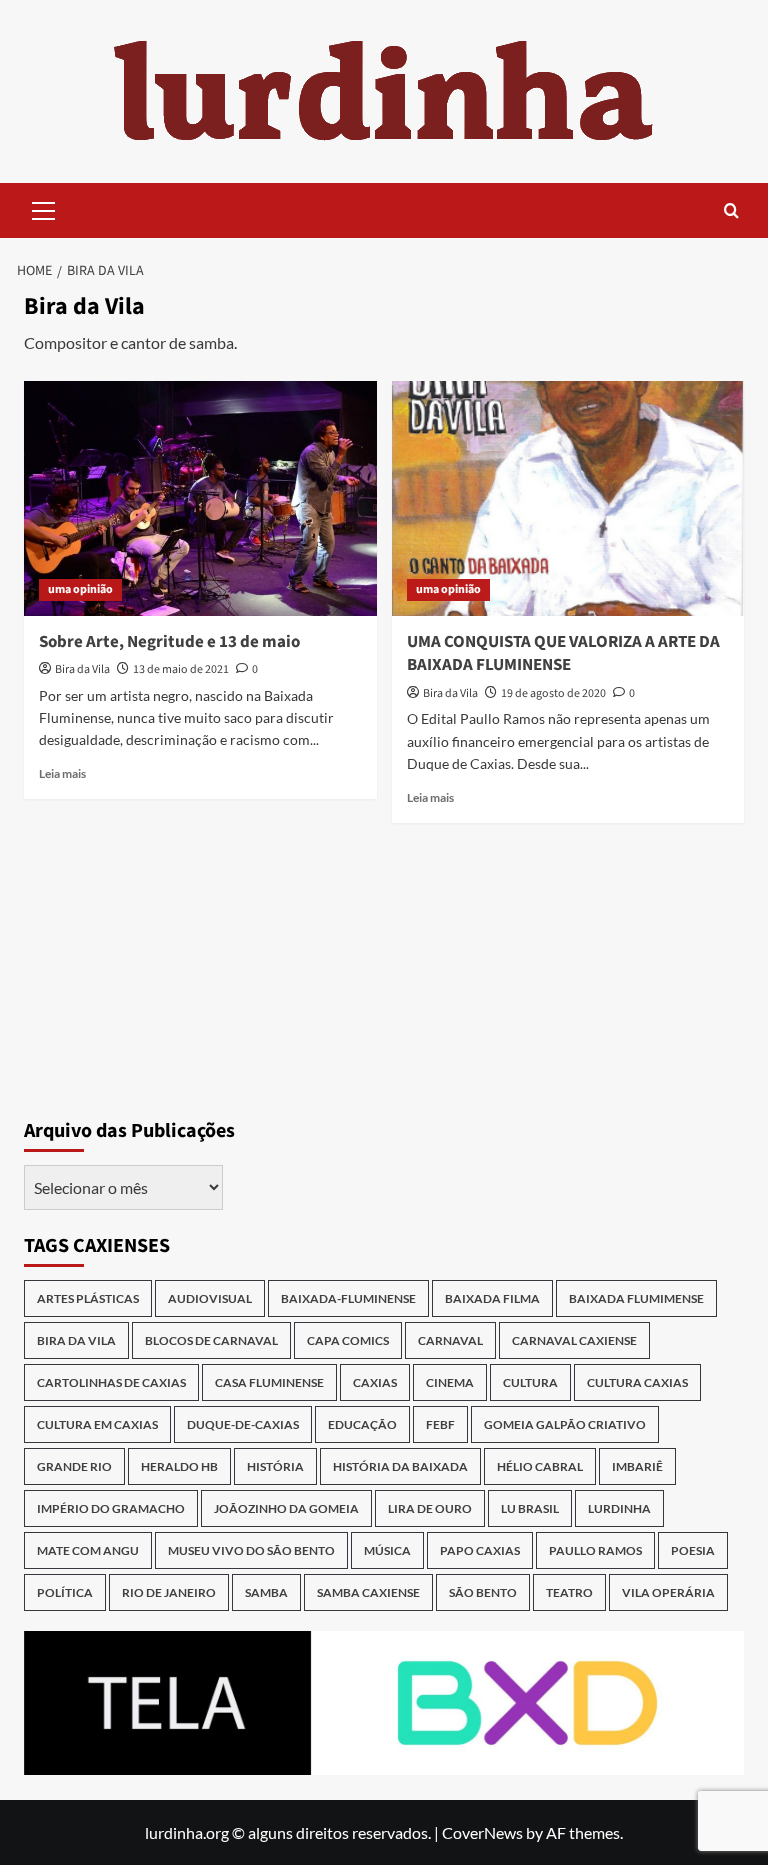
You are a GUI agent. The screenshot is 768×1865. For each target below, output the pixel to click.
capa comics (348, 1340)
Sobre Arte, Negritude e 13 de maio (169, 642)
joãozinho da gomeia (286, 1508)
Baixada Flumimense (636, 1298)
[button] (44, 208)
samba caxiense (368, 1592)
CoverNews (482, 1832)
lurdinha (619, 1508)
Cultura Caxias (637, 1382)
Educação (362, 1424)
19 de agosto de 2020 (553, 693)
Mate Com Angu (88, 1550)
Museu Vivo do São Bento (251, 1550)
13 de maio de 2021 (181, 669)
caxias (375, 1382)
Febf (440, 1424)
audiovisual (210, 1298)
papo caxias (480, 1550)
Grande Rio (74, 1466)
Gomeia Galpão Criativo (565, 1424)
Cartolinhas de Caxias (111, 1382)
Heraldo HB (179, 1466)
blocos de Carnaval (211, 1340)
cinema (450, 1382)
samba (266, 1592)
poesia (693, 1550)
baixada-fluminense (348, 1298)
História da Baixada (400, 1466)
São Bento (483, 1592)
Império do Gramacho (111, 1508)
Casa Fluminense (269, 1382)
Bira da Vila (82, 669)
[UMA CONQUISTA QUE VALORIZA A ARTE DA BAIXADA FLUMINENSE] (568, 498)
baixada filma (492, 1298)
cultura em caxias (97, 1424)
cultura (530, 1382)
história (275, 1466)
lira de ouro (430, 1508)
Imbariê (637, 1466)
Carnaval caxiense (574, 1340)
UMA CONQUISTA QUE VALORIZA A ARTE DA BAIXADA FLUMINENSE (563, 654)
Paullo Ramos (595, 1550)
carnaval (450, 1340)
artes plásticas (88, 1298)
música (387, 1550)
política (65, 1592)
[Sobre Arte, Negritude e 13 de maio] (200, 498)
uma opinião (80, 589)
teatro (569, 1592)
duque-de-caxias (243, 1424)
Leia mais (62, 773)
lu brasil (530, 1508)
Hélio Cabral (540, 1466)
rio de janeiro (169, 1592)
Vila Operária (668, 1592)
